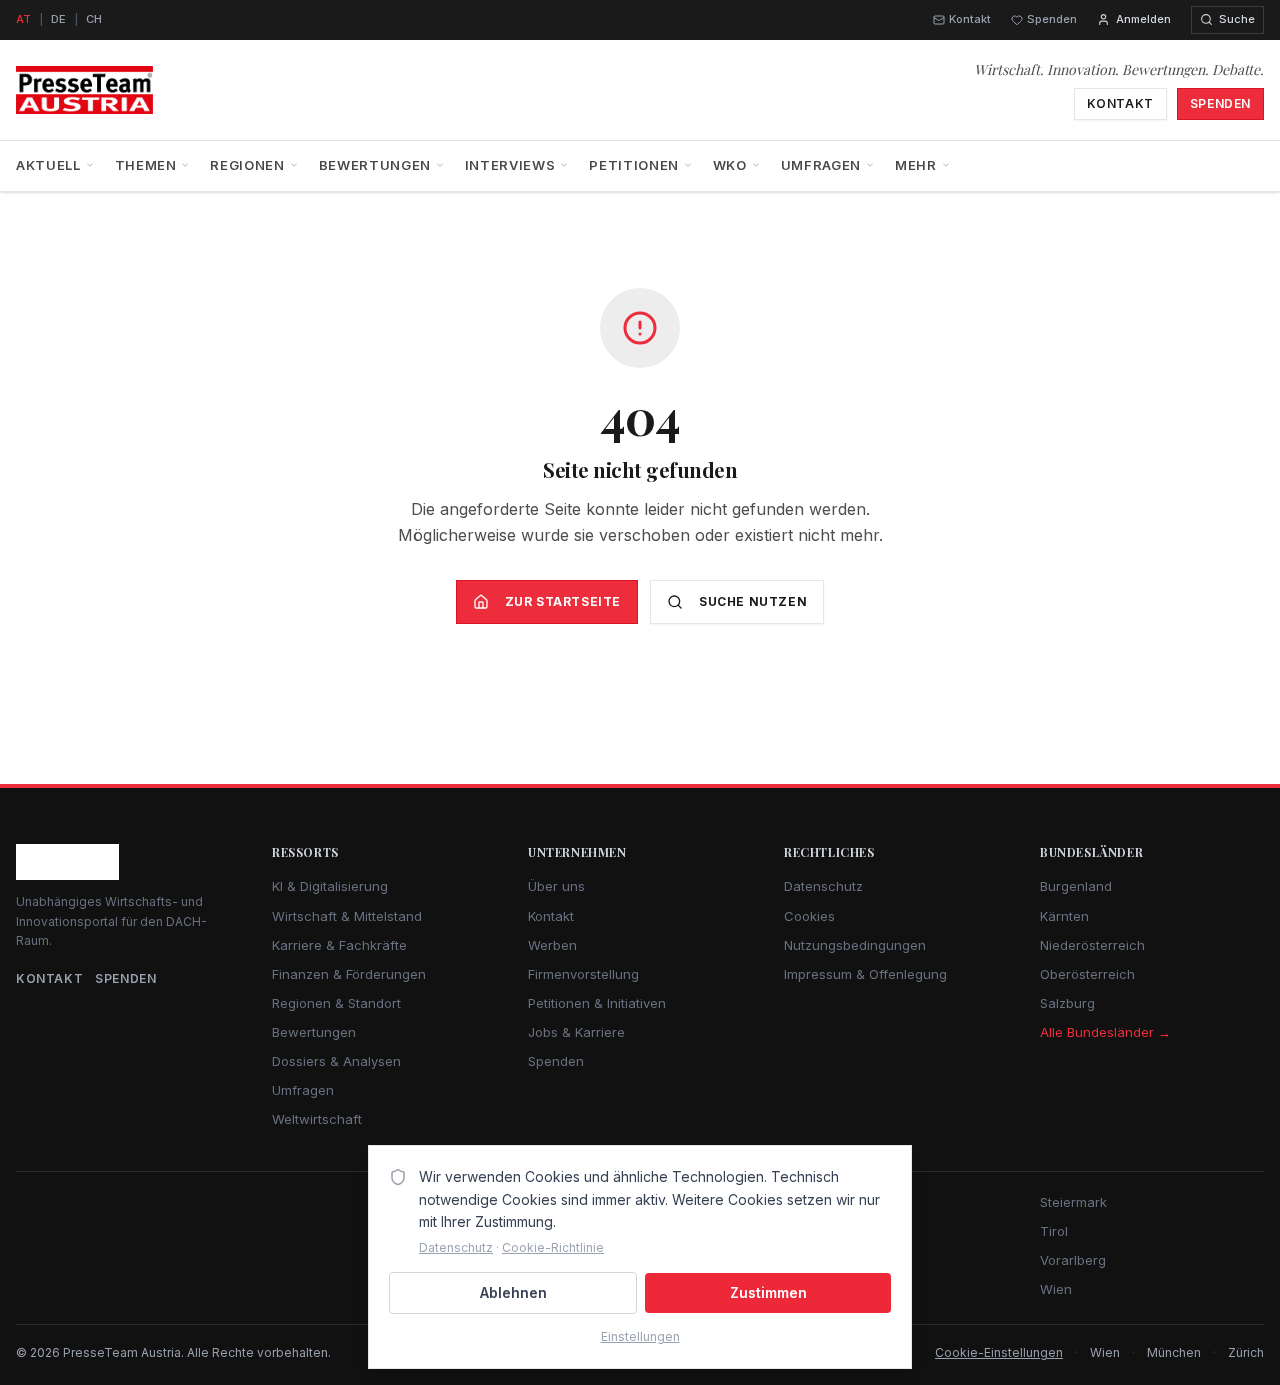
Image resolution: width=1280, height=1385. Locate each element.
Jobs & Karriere (576, 1032)
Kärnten (1064, 916)
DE (58, 19)
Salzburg (1067, 1003)
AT (23, 19)
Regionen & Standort (336, 1003)
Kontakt (970, 19)
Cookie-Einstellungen (999, 1352)
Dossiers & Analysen (336, 1061)
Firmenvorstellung (583, 974)
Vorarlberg (1073, 1260)
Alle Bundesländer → (1105, 1032)
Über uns (556, 886)
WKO (730, 165)
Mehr (916, 165)
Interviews (510, 165)
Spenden (1052, 19)
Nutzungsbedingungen (855, 945)
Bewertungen (375, 165)
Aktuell (48, 165)
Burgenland (1076, 886)
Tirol (1054, 1231)
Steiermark (1073, 1202)
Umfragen (821, 165)
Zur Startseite (563, 601)
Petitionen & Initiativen (597, 1003)
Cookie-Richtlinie (553, 1247)
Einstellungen (640, 1336)
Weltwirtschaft (317, 1119)
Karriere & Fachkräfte (339, 945)
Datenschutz (823, 886)
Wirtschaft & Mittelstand (347, 916)
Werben (552, 945)
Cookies (809, 916)
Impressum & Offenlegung (865, 974)
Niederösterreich (1092, 945)
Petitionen (634, 165)
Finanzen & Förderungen (349, 974)
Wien (1056, 1289)
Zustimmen (768, 1292)
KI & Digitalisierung (330, 886)
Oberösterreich (1087, 974)
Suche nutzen (753, 601)
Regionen (247, 165)
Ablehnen (513, 1292)
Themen (146, 165)
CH (94, 19)
